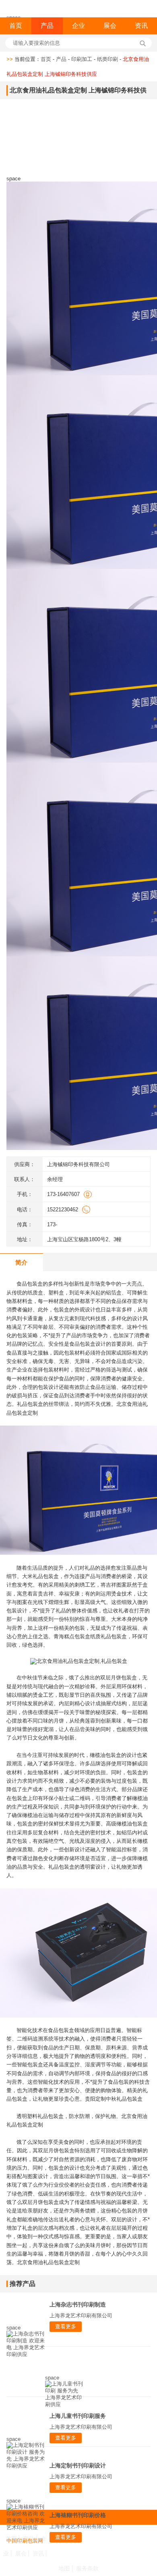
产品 (47, 26)
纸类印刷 (107, 59)
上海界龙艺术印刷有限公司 (81, 2316)
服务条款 (87, 2568)
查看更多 (66, 2326)
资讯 (141, 26)
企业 (78, 26)
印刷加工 (82, 59)
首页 (16, 26)
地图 (64, 2568)
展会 (110, 26)
